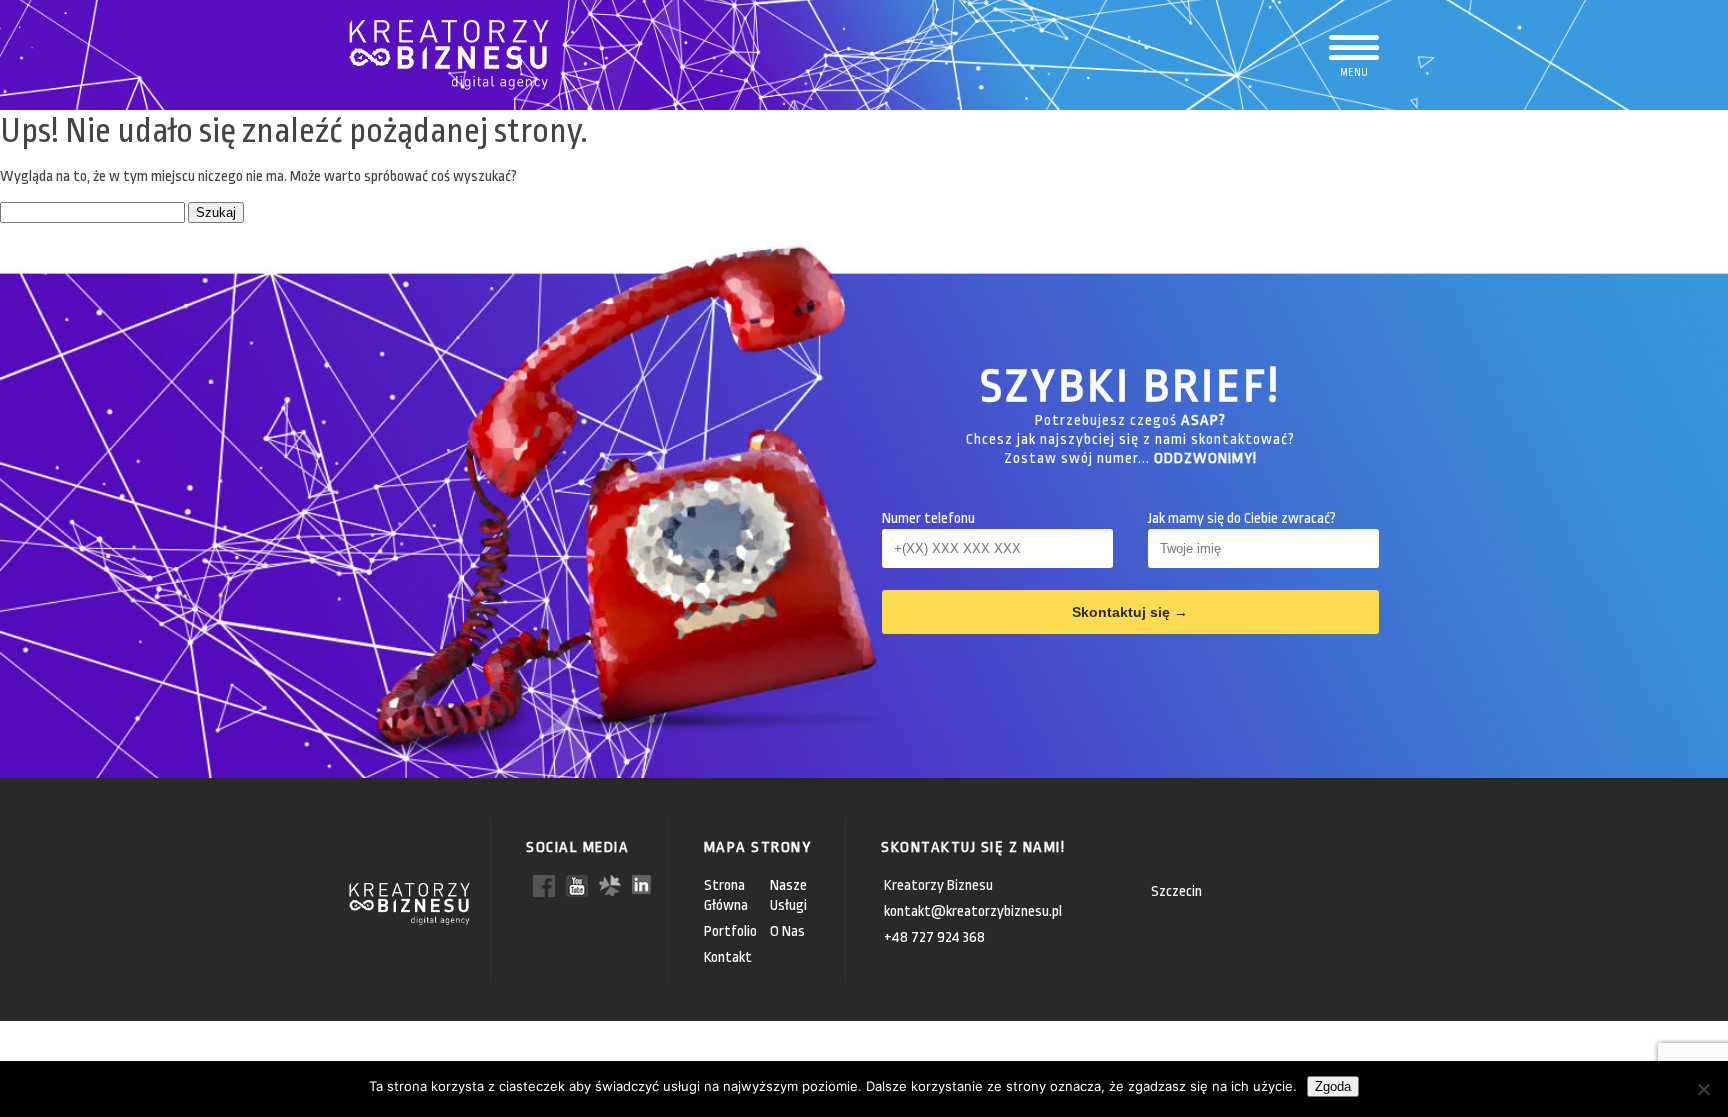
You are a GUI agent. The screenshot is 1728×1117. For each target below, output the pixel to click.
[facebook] (544, 884)
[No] (1703, 1089)
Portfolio (730, 931)
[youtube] (577, 884)
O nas (787, 931)
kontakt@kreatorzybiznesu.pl (973, 911)
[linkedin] (643, 883)
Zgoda (1333, 1086)
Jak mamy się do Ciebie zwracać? (1242, 518)
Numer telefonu (928, 518)
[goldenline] (610, 884)
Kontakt (728, 957)
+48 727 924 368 (934, 937)
